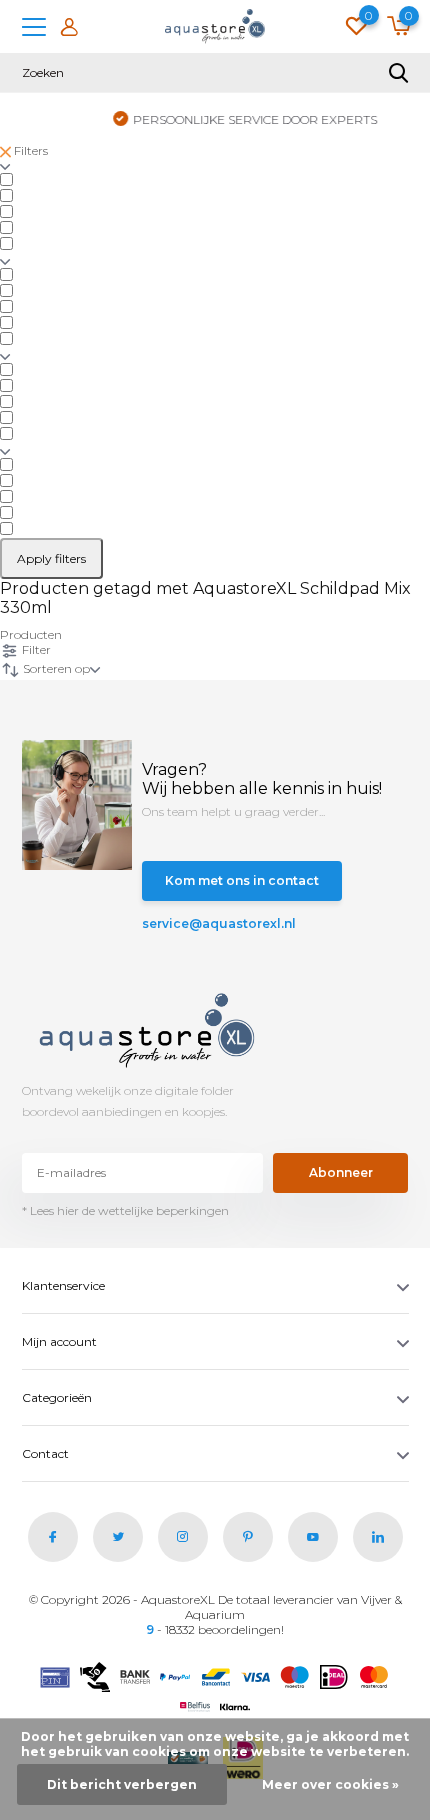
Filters (29, 150)
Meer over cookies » (330, 1784)
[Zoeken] (399, 73)
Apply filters (51, 558)
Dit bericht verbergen (122, 1784)
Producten (31, 634)
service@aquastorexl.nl (205, 923)
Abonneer (341, 1172)
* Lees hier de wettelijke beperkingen (125, 1210)
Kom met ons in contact (242, 880)
